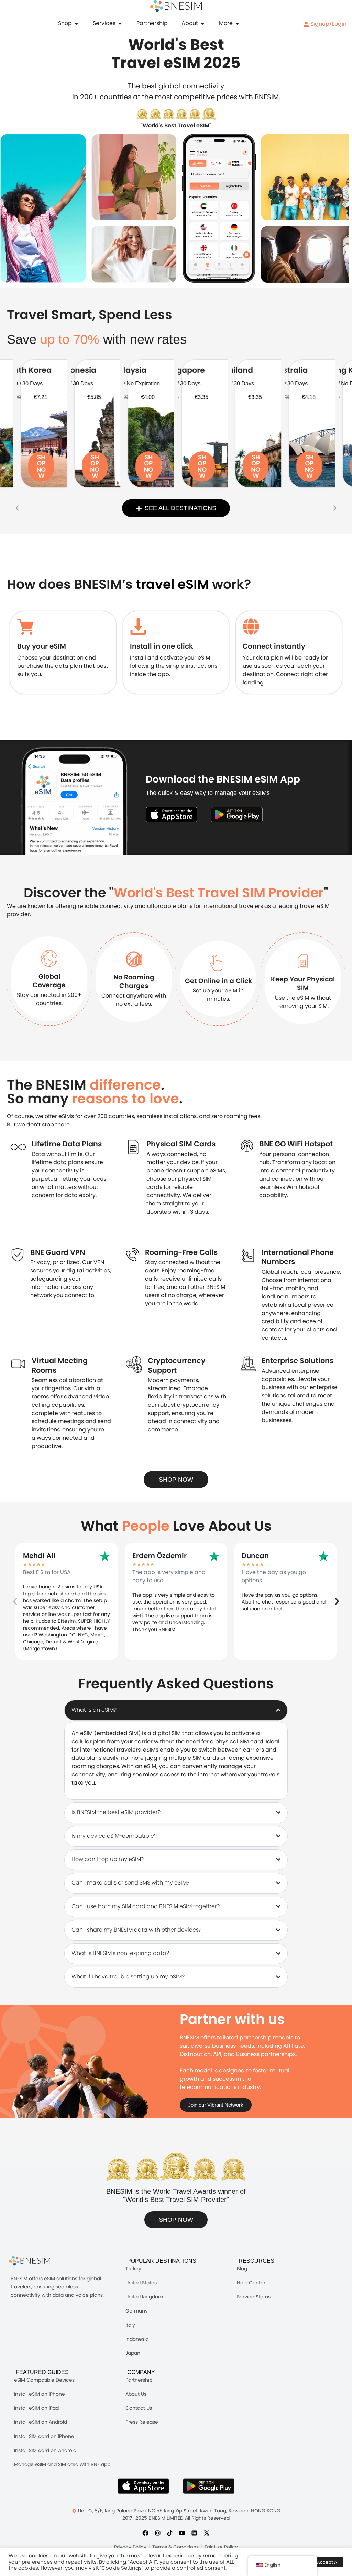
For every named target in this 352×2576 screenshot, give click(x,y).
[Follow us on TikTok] (170, 2533)
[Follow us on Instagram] (158, 2533)
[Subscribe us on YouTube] (182, 2533)
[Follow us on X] (207, 2533)
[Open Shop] (76, 23)
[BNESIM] (35, 2261)
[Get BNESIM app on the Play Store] (237, 814)
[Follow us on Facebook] (145, 2533)
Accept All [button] (328, 2562)
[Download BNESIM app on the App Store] (172, 814)
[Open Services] (120, 23)
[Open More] (237, 23)
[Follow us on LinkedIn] (194, 2533)
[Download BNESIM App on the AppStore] (143, 2486)
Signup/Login (328, 24)
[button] (17, 508)
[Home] (176, 6)
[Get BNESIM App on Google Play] (209, 2486)
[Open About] (202, 23)
